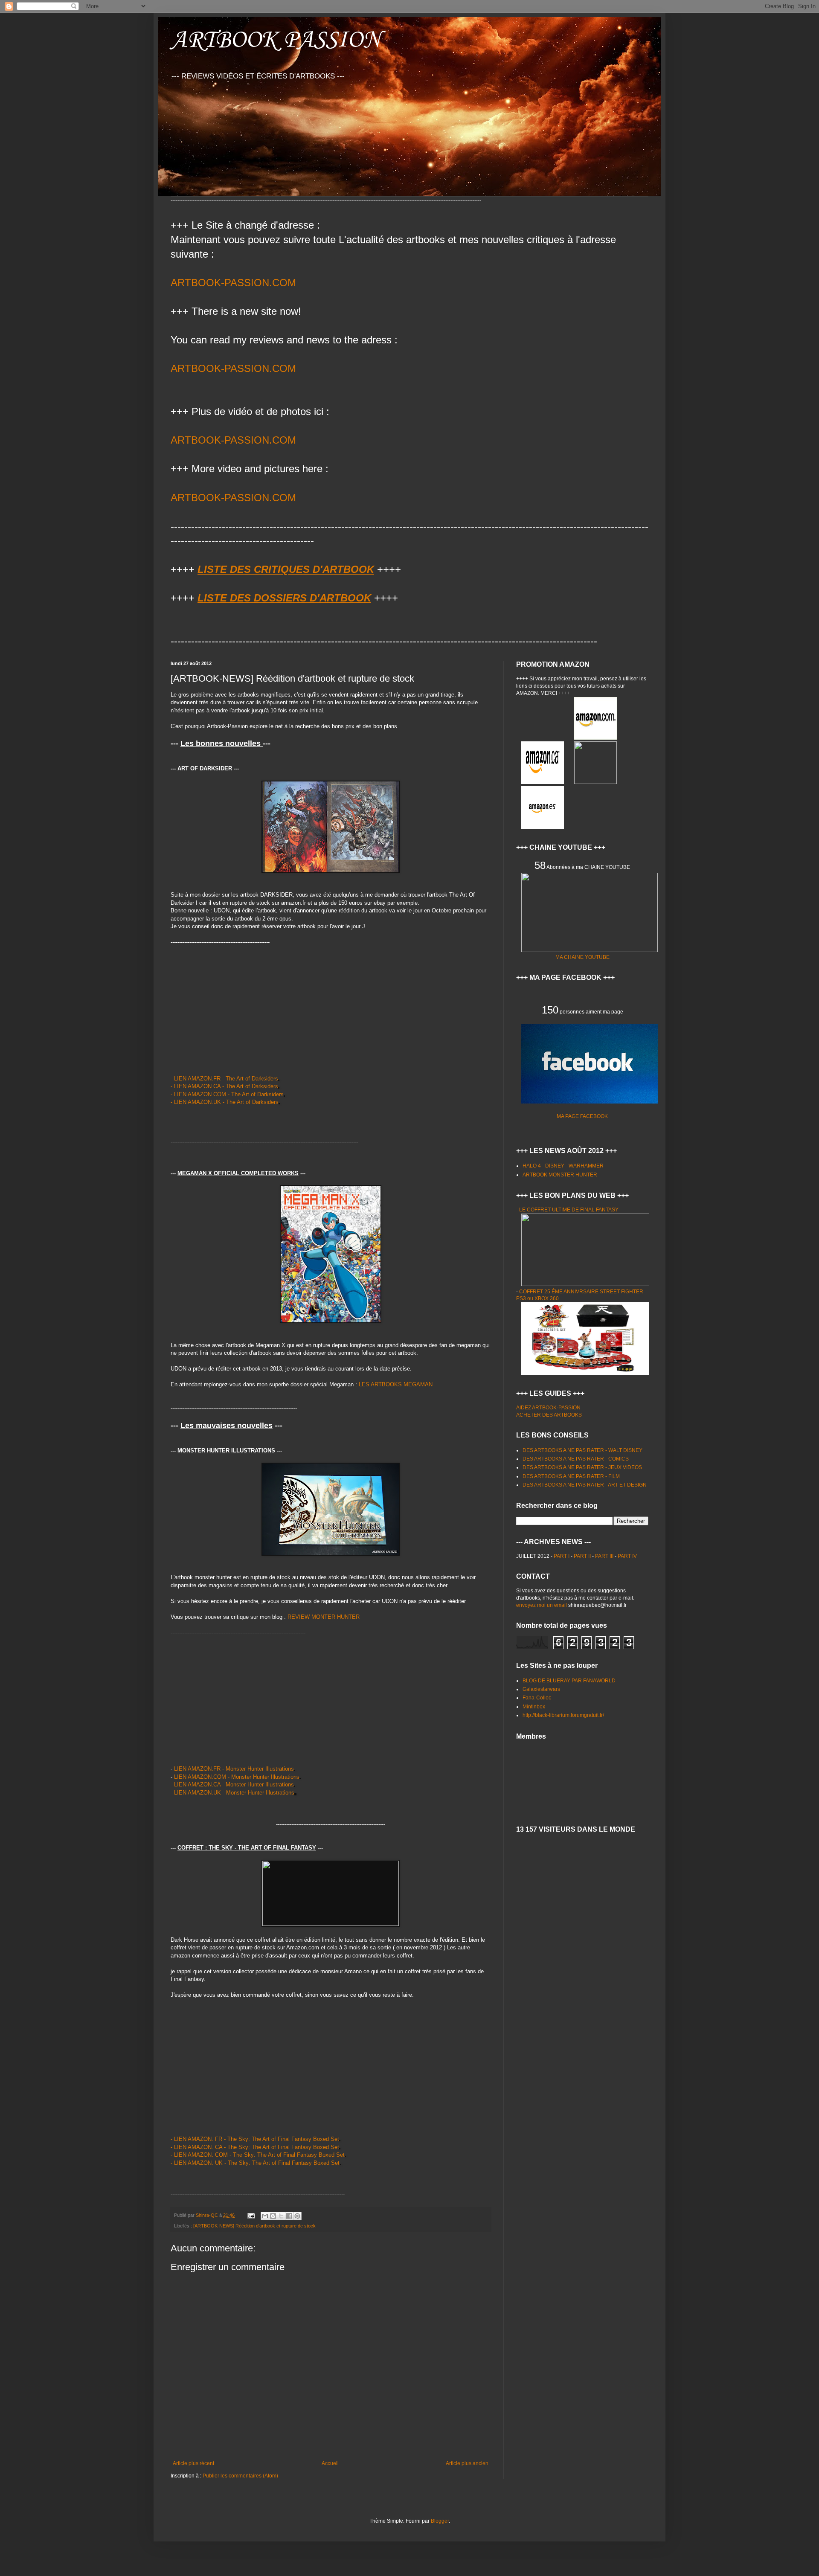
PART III (605, 1556)
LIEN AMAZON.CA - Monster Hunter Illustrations (234, 1785)
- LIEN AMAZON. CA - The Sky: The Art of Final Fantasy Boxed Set (255, 2147)
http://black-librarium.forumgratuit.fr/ (563, 1715)
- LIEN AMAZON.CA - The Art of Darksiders (224, 1086)
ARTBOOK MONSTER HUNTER (560, 1175)
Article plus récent (193, 2463)
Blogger (440, 2521)
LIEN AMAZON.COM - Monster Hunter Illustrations (237, 1777)
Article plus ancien (467, 2463)
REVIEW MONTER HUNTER (324, 1617)
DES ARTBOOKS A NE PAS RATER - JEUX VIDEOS (582, 1467)
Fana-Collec (537, 1698)
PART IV (627, 1556)
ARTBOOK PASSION (276, 40)
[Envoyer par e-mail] (265, 2216)
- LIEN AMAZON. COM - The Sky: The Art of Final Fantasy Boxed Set (258, 2155)
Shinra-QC (208, 2215)
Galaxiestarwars (541, 1689)
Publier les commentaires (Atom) (240, 2476)
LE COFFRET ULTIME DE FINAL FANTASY (569, 1210)
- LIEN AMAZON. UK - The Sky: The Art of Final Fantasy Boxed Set (255, 2163)
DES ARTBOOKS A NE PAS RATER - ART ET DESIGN (585, 1485)
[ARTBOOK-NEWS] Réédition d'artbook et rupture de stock (254, 2226)
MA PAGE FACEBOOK (582, 1116)
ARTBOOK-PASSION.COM (233, 283)
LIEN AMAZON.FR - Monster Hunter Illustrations (234, 1769)
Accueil (330, 2463)
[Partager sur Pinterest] (297, 2216)
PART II (583, 1556)
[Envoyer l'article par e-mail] (251, 2215)
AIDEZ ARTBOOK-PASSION (548, 1408)
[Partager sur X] (281, 2216)
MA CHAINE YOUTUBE (582, 957)
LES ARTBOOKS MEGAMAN (396, 1384)
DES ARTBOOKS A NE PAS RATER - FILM (571, 1476)
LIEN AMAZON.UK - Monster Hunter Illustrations (234, 1793)
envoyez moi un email (542, 1605)
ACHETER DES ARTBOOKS (549, 1415)
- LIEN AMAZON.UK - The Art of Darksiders (225, 1102)
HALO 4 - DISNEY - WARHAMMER (563, 1166)
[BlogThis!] (273, 2216)
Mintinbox (534, 1707)
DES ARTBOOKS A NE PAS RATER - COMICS (576, 1459)
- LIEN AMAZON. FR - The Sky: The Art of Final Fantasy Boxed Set (255, 2139)
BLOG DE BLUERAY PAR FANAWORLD (569, 1681)
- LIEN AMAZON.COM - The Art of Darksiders (227, 1094)
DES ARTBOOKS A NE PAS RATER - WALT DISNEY (582, 1450)
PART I (562, 1556)
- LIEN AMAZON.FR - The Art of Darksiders (224, 1079)
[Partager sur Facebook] (289, 2216)
